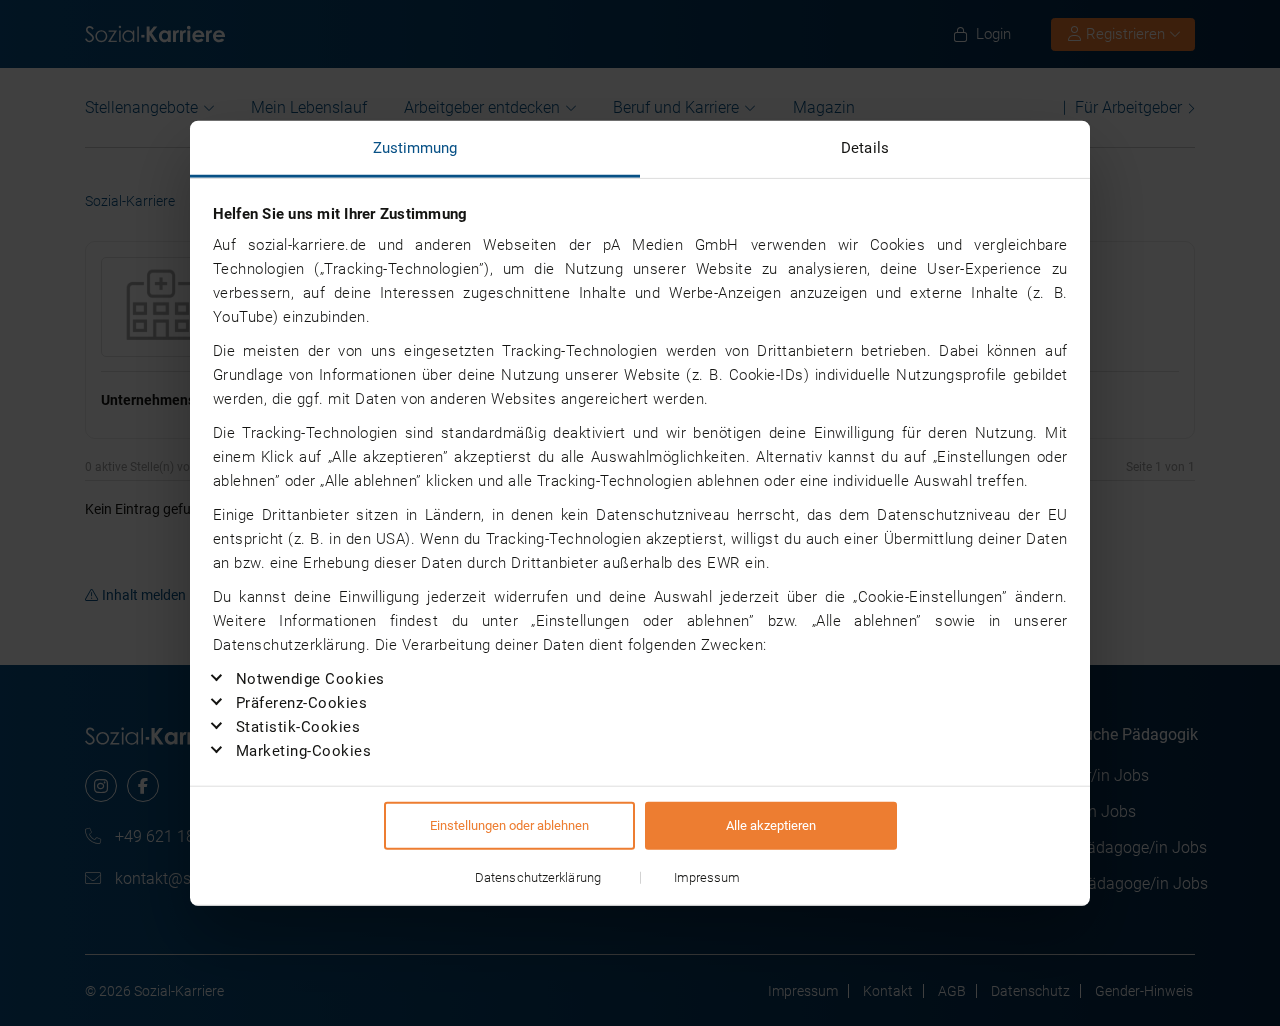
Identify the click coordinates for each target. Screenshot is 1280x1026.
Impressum (707, 876)
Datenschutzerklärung (538, 876)
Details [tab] (865, 148)
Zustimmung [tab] (415, 148)
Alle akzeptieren (771, 824)
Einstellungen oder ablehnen (509, 824)
